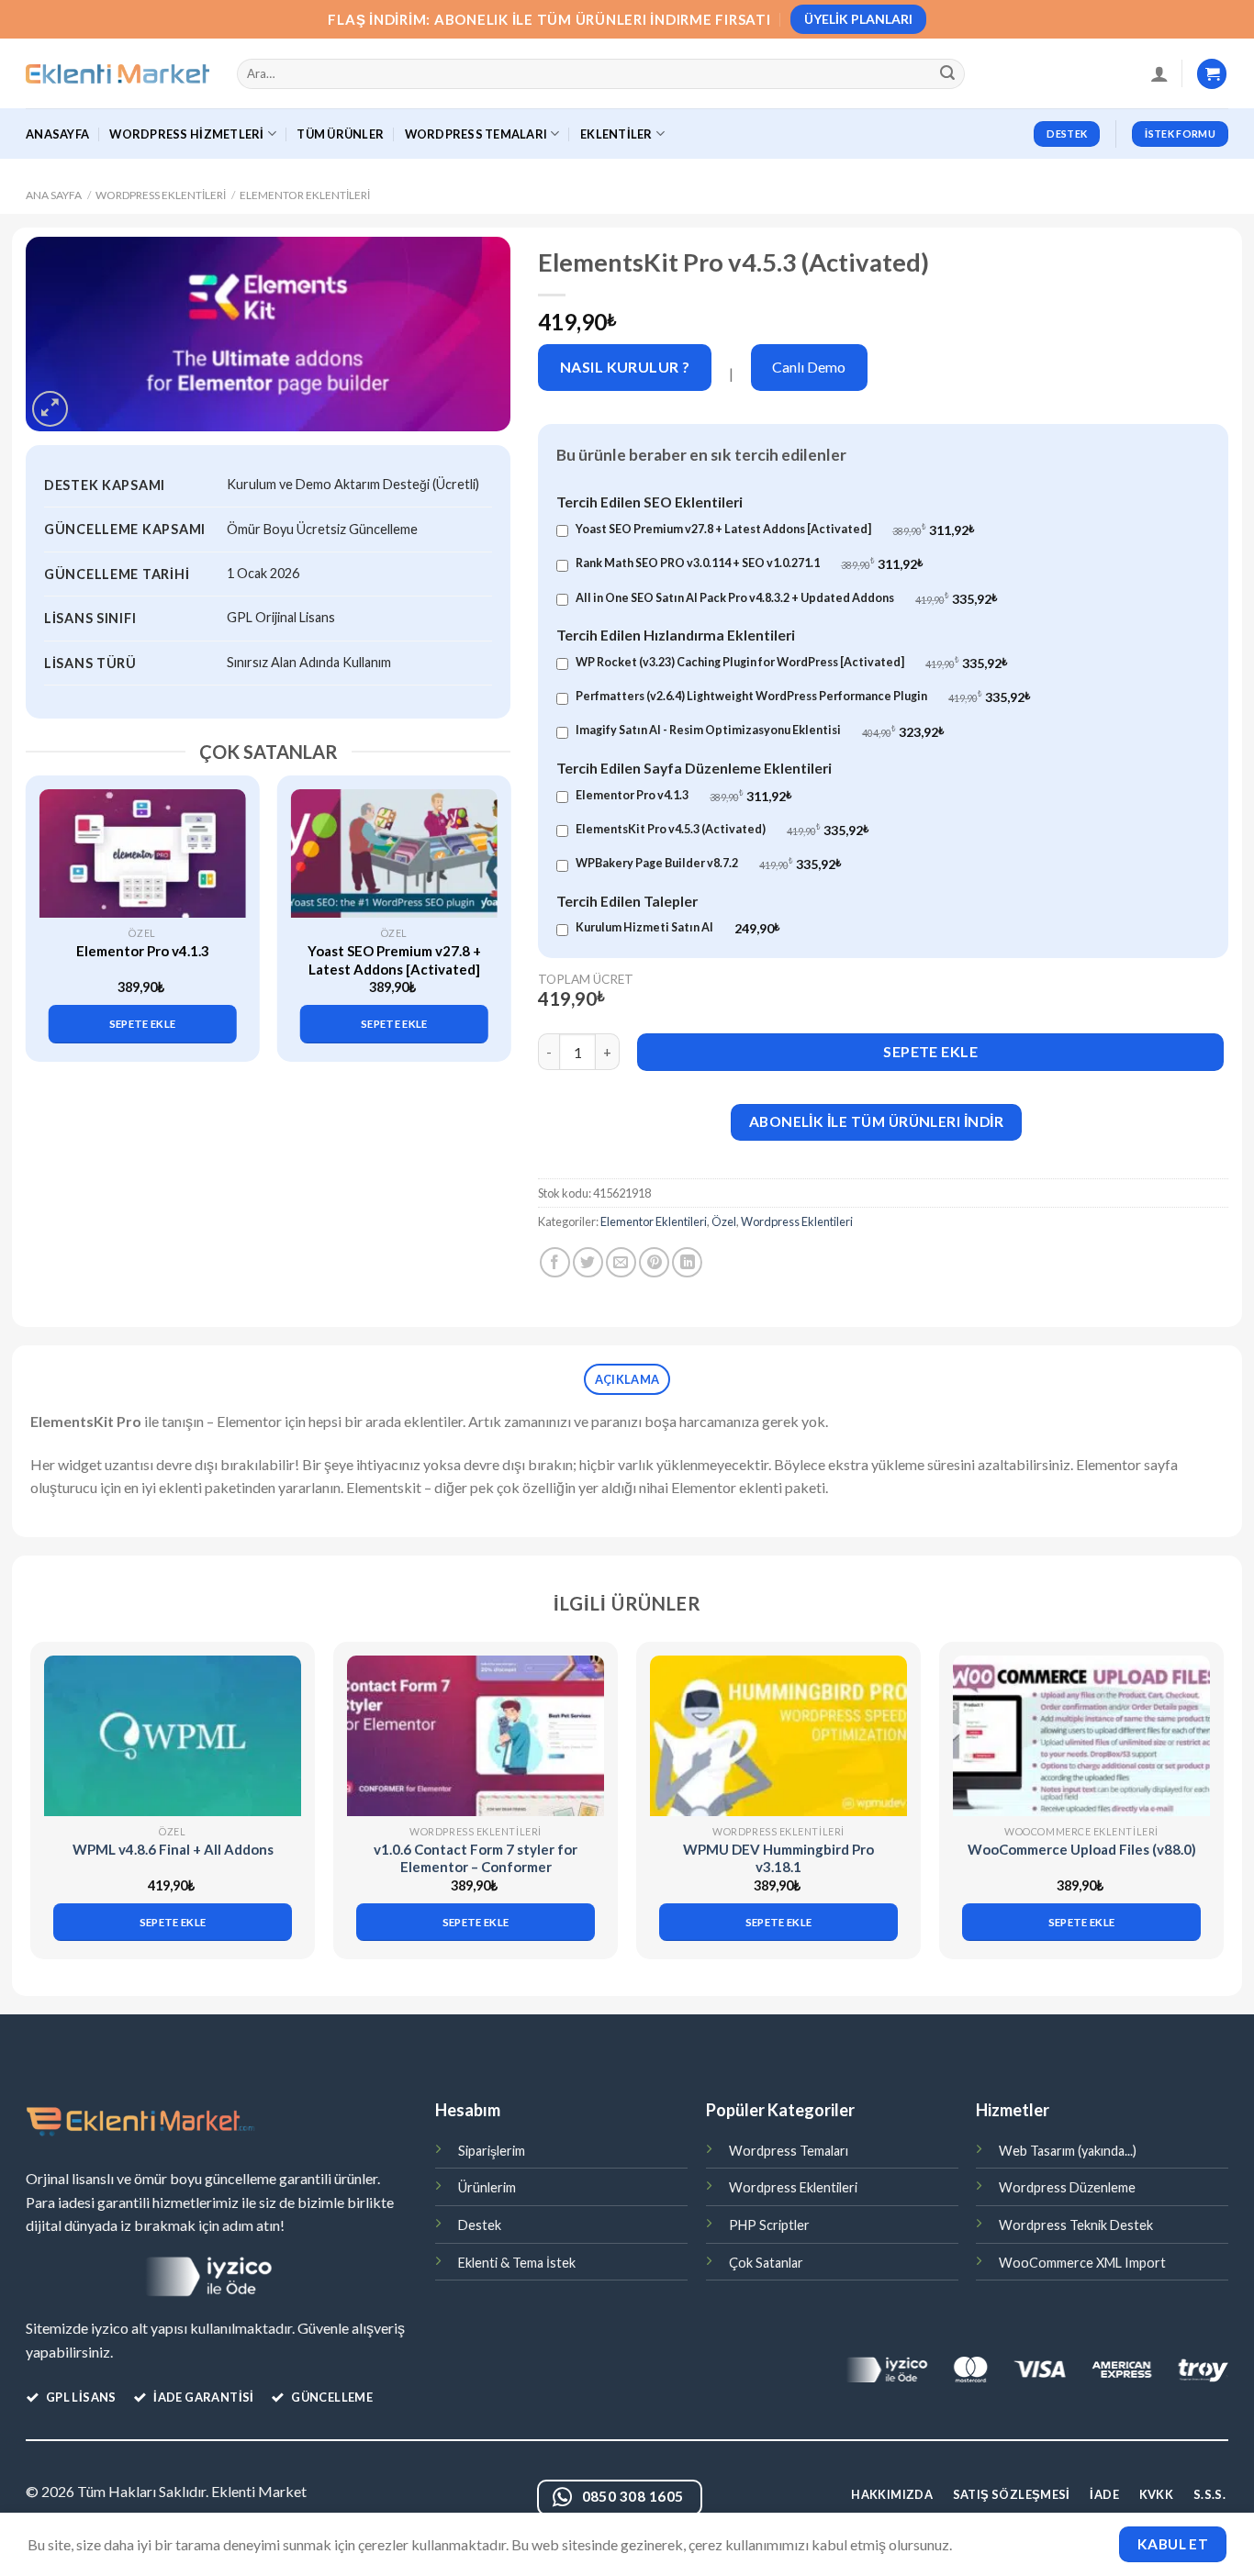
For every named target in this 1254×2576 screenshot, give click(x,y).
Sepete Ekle (930, 1051)
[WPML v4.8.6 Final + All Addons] (173, 1736)
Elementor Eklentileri (305, 195)
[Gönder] (948, 74)
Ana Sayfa (54, 195)
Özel (724, 1221)
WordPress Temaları (476, 134)
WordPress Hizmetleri (186, 134)
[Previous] (50, 903)
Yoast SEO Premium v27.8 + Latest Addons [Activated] (394, 960)
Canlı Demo (809, 367)
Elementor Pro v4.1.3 (143, 951)
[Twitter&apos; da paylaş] (588, 1262)
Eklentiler (616, 134)
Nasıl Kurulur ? (625, 367)
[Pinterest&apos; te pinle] (654, 1262)
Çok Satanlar (766, 2263)
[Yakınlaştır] (50, 409)
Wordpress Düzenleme (1067, 2187)
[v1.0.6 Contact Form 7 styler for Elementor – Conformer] (476, 1736)
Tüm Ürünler (340, 134)
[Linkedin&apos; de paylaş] (687, 1262)
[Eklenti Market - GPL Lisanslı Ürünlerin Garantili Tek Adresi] (118, 74)
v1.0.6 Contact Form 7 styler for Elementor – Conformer (476, 1858)
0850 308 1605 (633, 2496)
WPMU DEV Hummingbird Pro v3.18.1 (778, 1858)
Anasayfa (57, 134)
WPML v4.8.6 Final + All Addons (173, 1849)
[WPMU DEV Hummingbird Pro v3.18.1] (778, 1736)
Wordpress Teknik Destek (1076, 2225)
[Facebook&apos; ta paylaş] (555, 1262)
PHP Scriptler (769, 2225)
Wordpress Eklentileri (161, 195)
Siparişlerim (492, 2151)
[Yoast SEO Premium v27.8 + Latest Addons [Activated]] (394, 853)
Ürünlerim (487, 2187)
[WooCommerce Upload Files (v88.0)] (1081, 1736)
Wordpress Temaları (789, 2151)
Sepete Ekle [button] (143, 1024)
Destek (480, 2225)
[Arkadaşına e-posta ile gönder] (621, 1262)
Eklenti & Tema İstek (517, 2263)
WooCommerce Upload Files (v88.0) (1082, 1849)
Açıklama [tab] (627, 1379)
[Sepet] (1212, 74)
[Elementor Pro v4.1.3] (143, 853)
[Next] (487, 903)
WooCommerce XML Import (1082, 2263)
